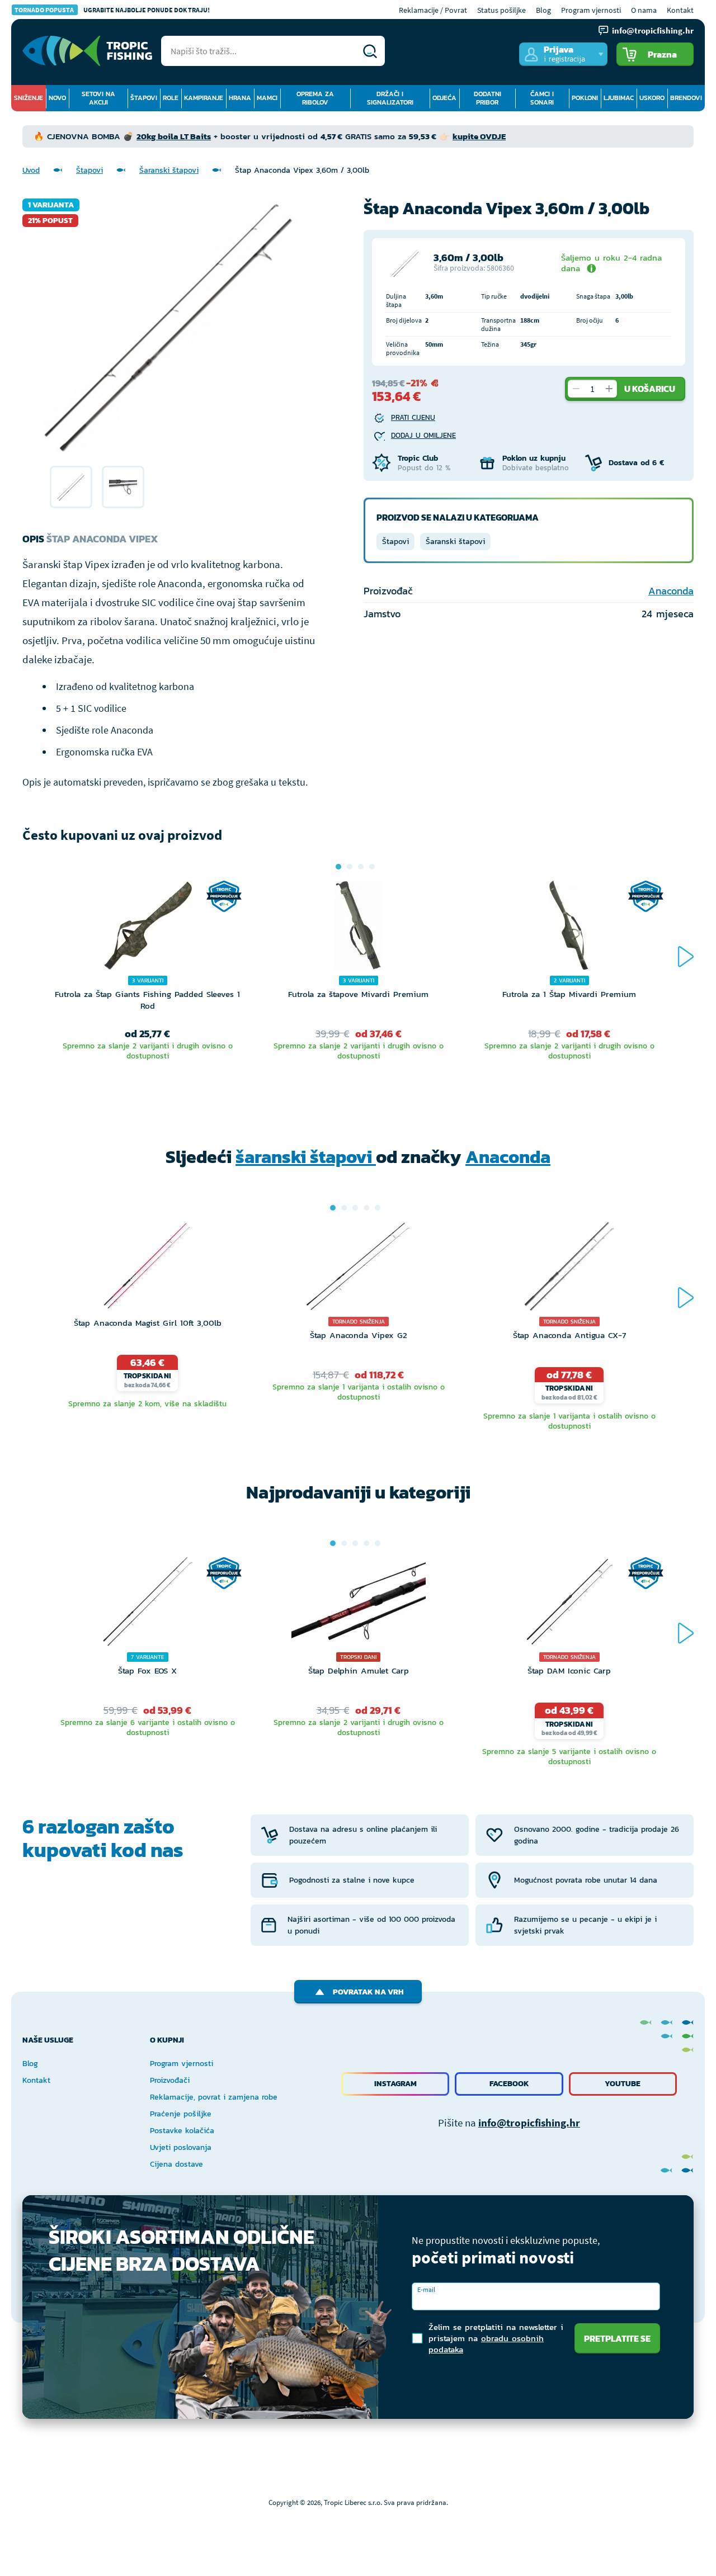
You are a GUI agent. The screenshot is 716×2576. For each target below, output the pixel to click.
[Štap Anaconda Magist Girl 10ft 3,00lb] (147, 1269)
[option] (71, 487)
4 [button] (372, 867)
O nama (644, 10)
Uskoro (652, 98)
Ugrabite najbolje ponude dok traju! (112, 10)
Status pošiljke (501, 10)
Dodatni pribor (487, 98)
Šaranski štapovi (169, 170)
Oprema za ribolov (315, 98)
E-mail (426, 2289)
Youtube (623, 2084)
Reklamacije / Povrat (433, 10)
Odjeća (444, 98)
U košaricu (650, 389)
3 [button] (361, 867)
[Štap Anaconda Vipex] (71, 487)
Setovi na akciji (98, 98)
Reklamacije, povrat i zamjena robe (214, 2097)
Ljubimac (619, 98)
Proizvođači (170, 2080)
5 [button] (378, 1208)
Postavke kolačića (182, 2131)
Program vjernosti (591, 10)
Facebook (509, 2084)
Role (171, 98)
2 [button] (350, 867)
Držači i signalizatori (390, 98)
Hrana (240, 98)
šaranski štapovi (306, 1157)
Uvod (31, 170)
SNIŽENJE (29, 98)
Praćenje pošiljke (181, 2114)
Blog (543, 10)
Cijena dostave (176, 2164)
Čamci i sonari (542, 98)
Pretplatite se (617, 2338)
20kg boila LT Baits (174, 136)
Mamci (267, 98)
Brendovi (686, 98)
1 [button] (338, 867)
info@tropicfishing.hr (529, 2123)
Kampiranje (204, 98)
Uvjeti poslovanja (181, 2147)
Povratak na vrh (368, 1992)
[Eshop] (87, 51)
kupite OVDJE (479, 136)
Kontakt (680, 10)
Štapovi (144, 98)
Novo (57, 98)
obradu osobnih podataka (486, 2344)
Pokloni (585, 98)
